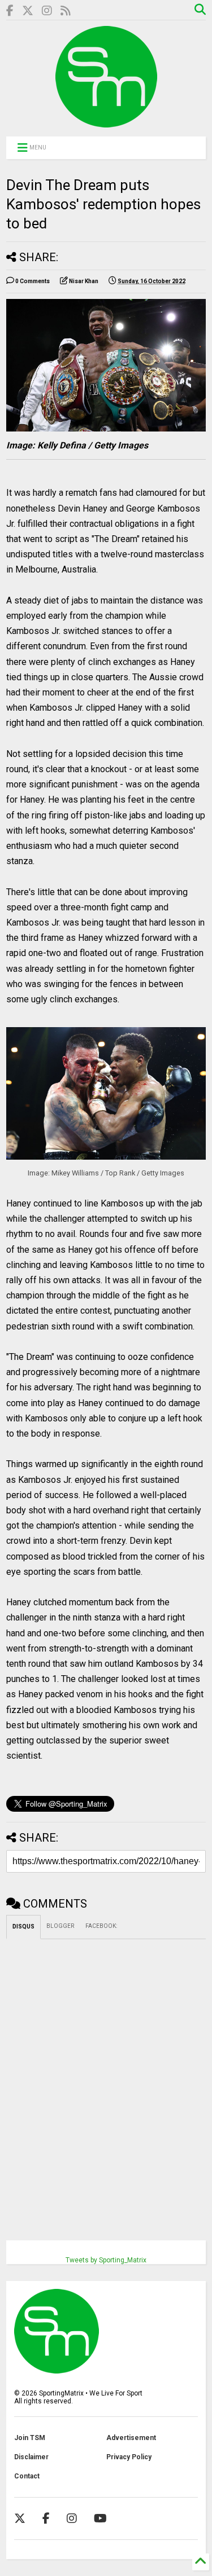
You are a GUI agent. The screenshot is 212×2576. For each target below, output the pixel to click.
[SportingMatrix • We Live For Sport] (106, 122)
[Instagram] (47, 11)
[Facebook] (10, 11)
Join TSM (30, 2438)
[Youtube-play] (100, 2518)
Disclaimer (31, 2457)
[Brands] (28, 11)
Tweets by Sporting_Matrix (106, 2260)
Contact (27, 2476)
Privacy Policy (129, 2457)
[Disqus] (106, 2080)
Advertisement (131, 2438)
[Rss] (66, 11)
